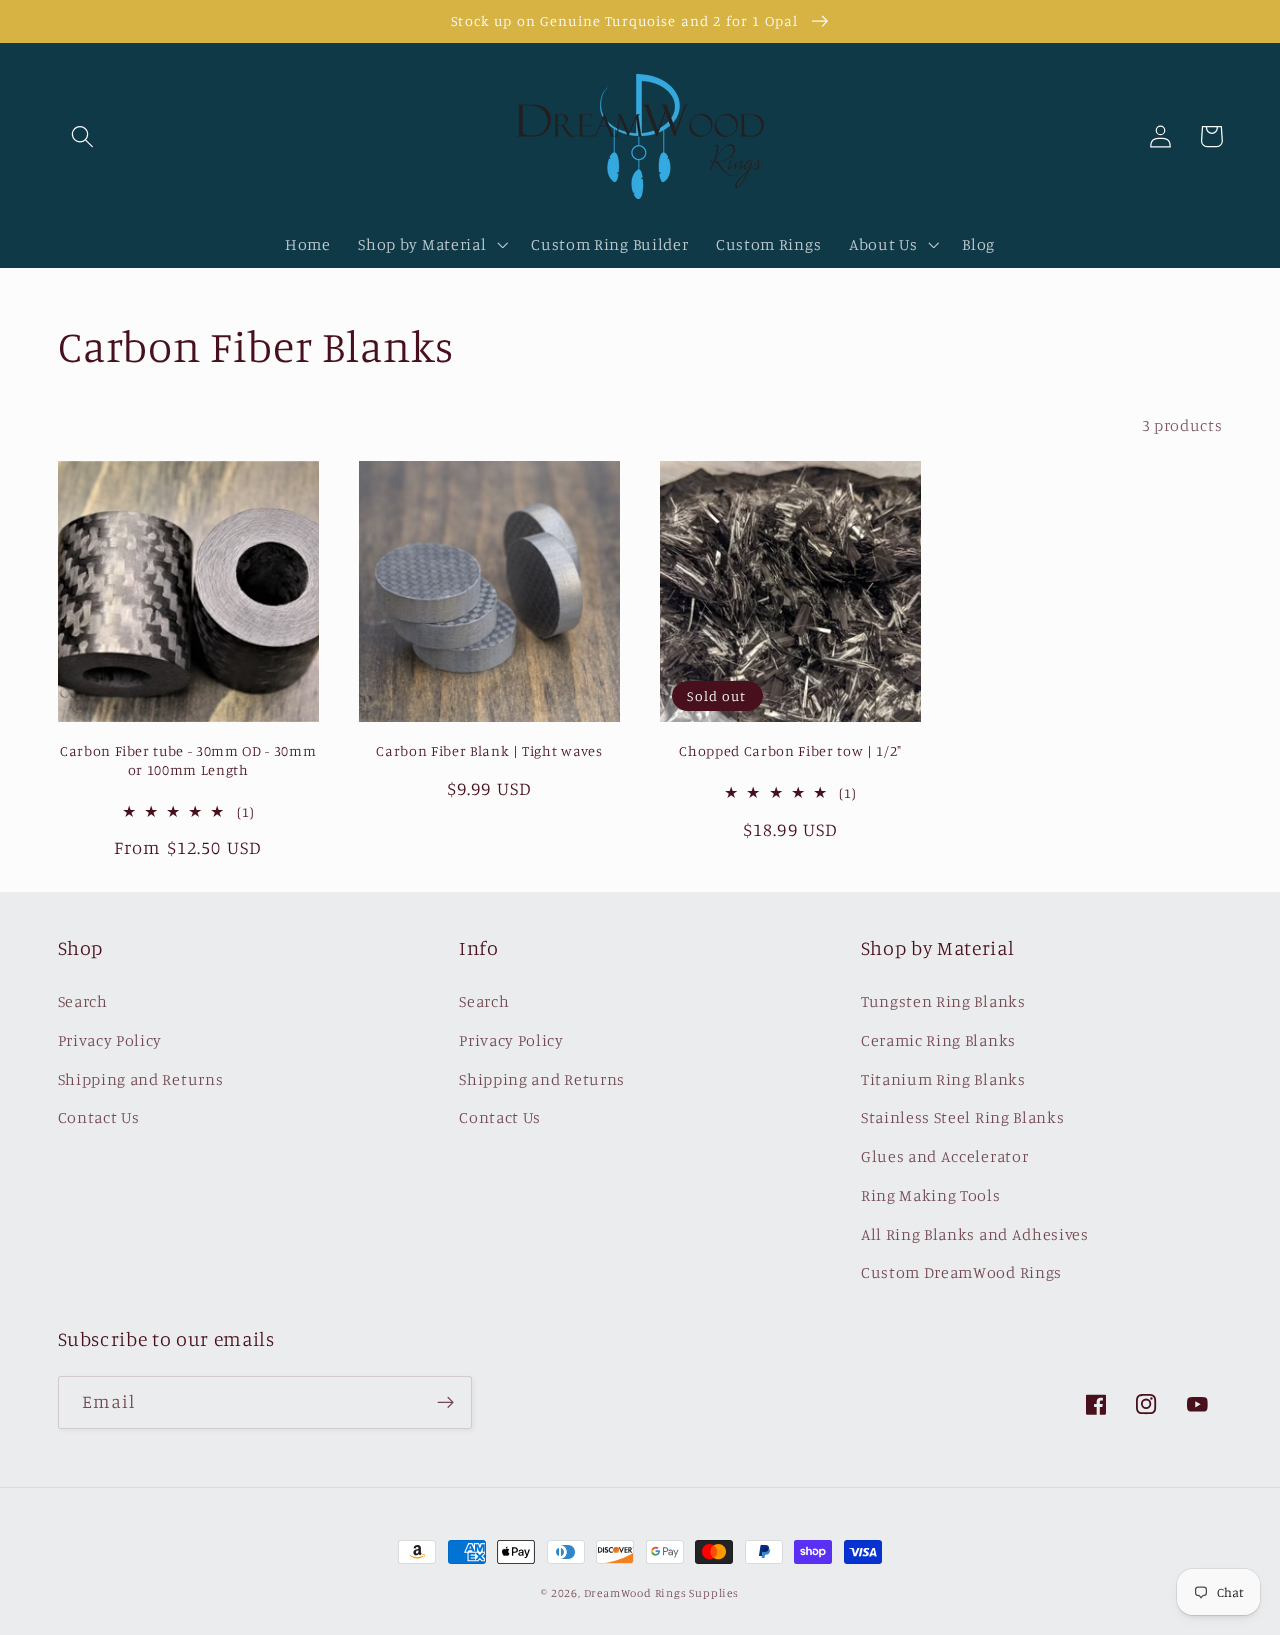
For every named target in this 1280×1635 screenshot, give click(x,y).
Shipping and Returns (141, 1079)
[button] (83, 136)
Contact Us (99, 1117)
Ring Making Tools (931, 1195)
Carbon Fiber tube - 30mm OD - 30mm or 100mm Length (188, 760)
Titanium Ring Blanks (943, 1079)
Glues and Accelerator (945, 1156)
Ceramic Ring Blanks (938, 1040)
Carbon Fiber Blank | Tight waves (489, 750)
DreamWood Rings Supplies (661, 1593)
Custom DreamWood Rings (961, 1272)
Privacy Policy (110, 1040)
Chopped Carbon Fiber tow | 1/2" (790, 750)
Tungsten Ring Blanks (943, 1001)
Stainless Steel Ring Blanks (963, 1117)
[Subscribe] (445, 1403)
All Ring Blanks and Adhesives (975, 1234)
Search (83, 1001)
